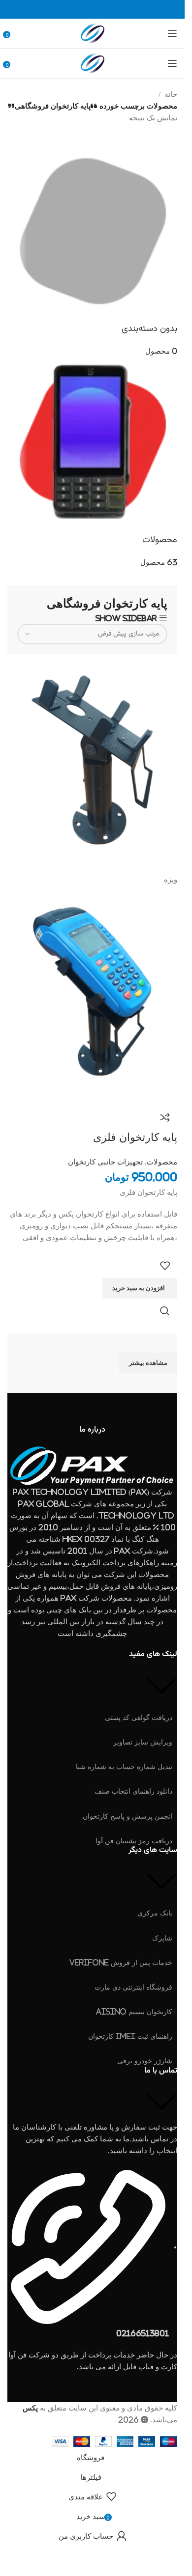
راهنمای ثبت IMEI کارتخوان (130, 2036)
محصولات (162, 1162)
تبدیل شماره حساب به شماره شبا (124, 1766)
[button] (140, 1288)
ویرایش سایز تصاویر (143, 1742)
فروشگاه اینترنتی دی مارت (133, 1987)
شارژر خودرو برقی (145, 2061)
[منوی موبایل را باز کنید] (172, 33)
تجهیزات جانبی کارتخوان (105, 1162)
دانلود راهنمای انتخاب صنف (133, 1791)
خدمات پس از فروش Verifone (121, 1962)
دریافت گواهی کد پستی (139, 1717)
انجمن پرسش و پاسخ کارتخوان (128, 1816)
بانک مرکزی (155, 1913)
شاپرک (162, 1938)
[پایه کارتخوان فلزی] (92, 763)
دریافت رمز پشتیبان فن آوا (134, 1841)
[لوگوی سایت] (93, 33)
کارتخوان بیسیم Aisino (134, 2011)
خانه (171, 94)
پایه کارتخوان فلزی (135, 1137)
